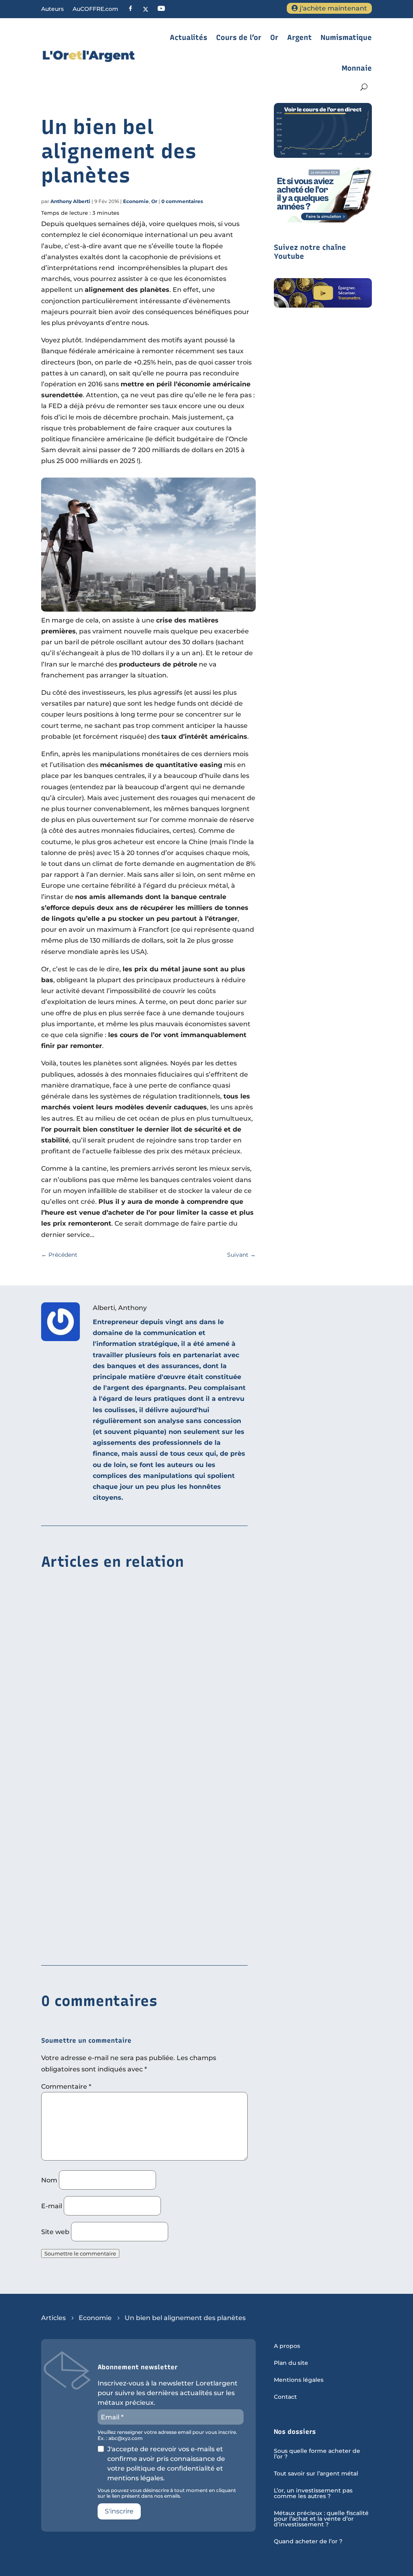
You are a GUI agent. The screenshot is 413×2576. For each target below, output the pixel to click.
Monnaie (357, 68)
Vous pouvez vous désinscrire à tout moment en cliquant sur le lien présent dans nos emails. (167, 2493)
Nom (49, 2180)
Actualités (189, 38)
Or (274, 38)
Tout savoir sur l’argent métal (316, 2474)
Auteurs (52, 9)
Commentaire (66, 2087)
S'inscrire (119, 2511)
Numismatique (346, 38)
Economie (136, 201)
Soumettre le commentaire (80, 2253)
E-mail (52, 2206)
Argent (299, 38)
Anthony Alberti (70, 201)
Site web (55, 2232)
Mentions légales (299, 2380)
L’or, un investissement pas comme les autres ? (313, 2494)
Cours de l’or (239, 38)
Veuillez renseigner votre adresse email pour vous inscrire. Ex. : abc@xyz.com (167, 2435)
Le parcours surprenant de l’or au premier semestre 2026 (136, 1809)
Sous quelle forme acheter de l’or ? (317, 2454)
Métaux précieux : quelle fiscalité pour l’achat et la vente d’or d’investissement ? (321, 2519)
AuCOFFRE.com (95, 9)
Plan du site (291, 2363)
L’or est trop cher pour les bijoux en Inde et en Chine (129, 1685)
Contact (285, 2397)
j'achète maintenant (333, 8)
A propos (287, 2346)
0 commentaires (182, 201)
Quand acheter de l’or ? (308, 2542)
